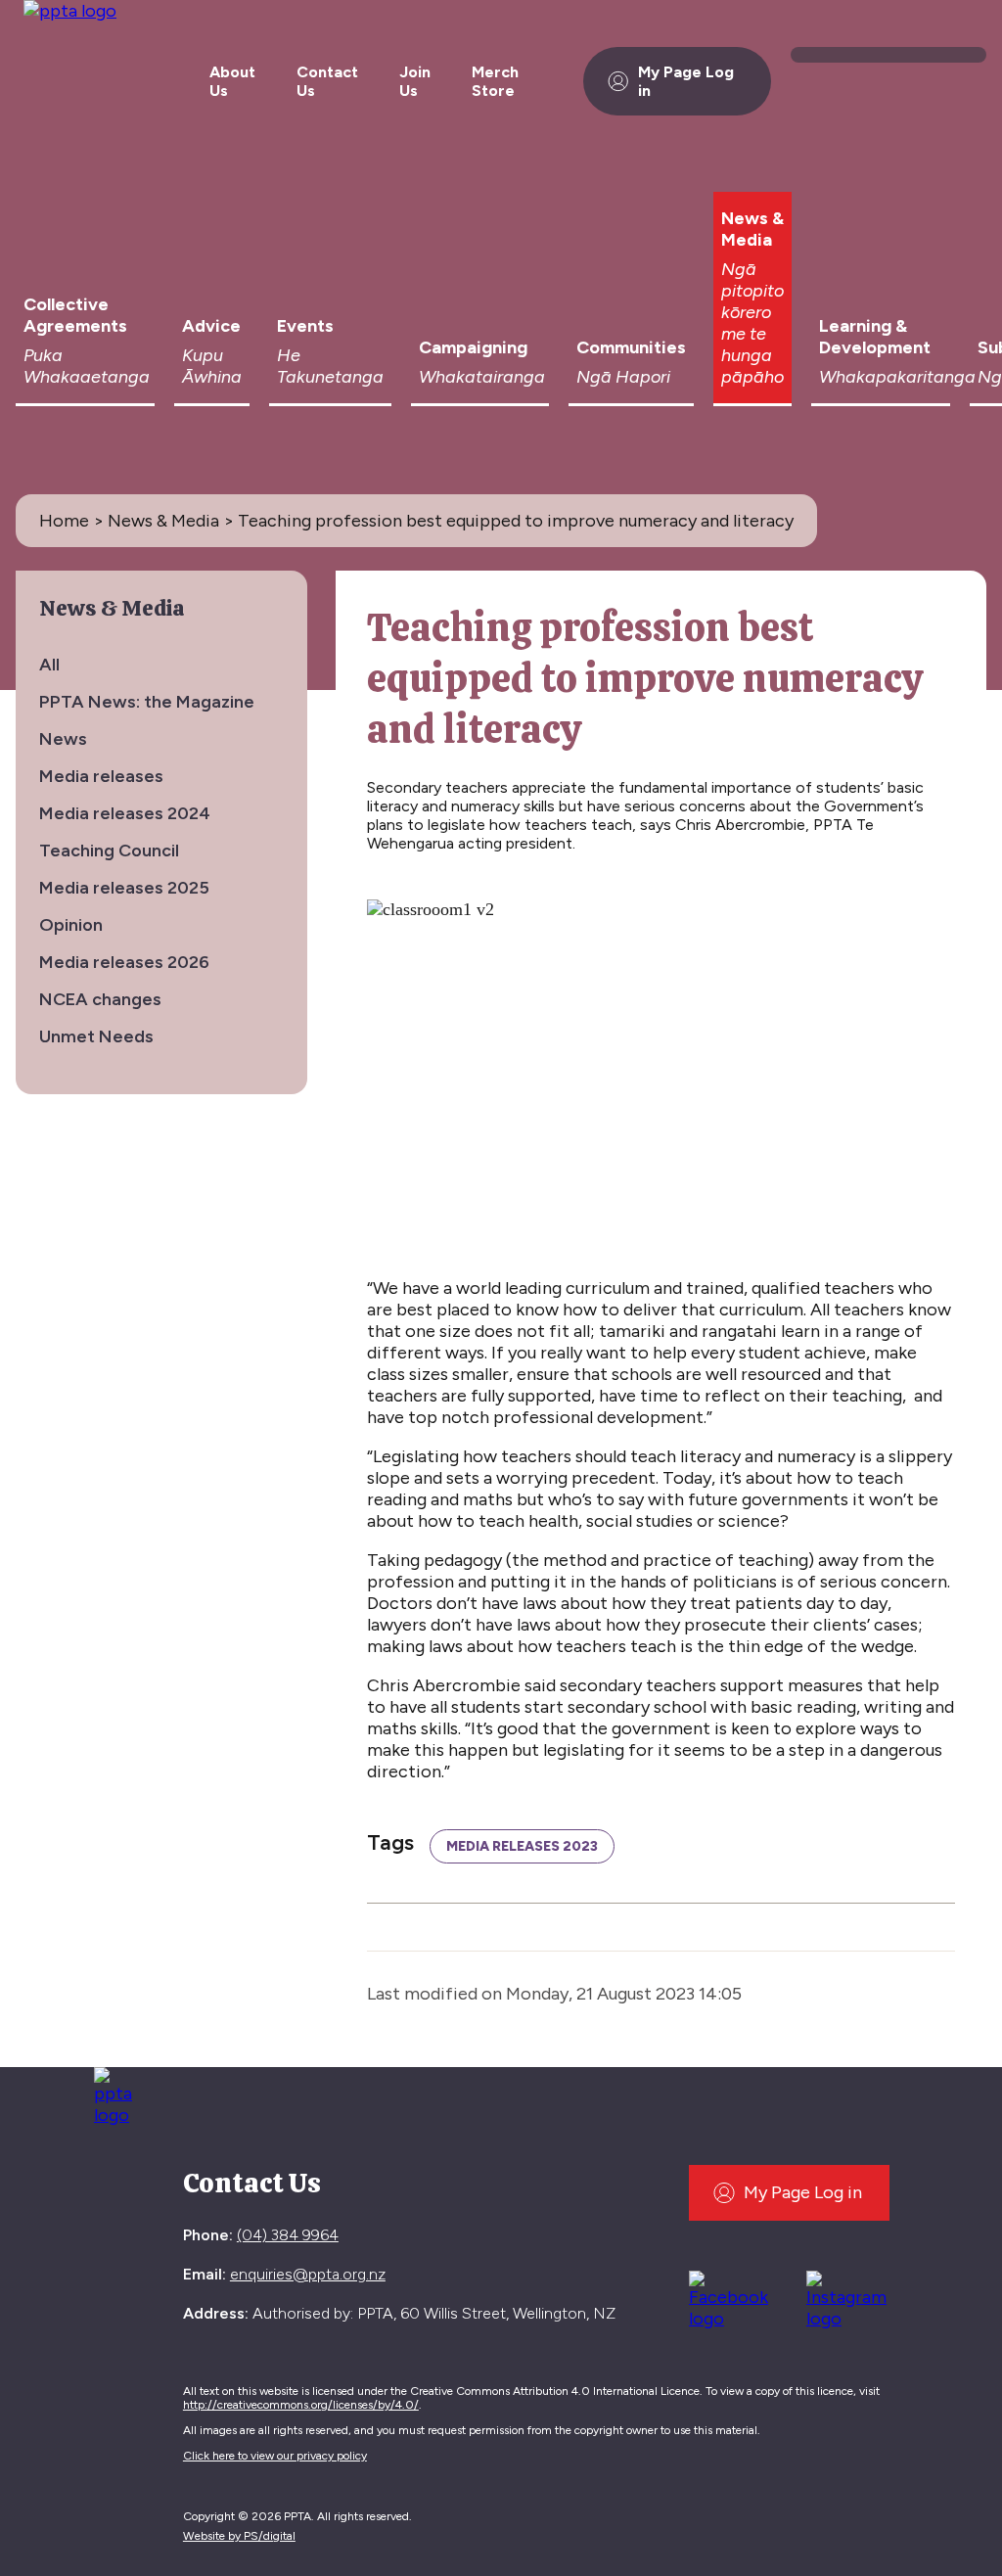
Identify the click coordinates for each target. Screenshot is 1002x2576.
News (63, 739)
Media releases (101, 776)
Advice (212, 351)
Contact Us (327, 81)
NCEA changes (100, 999)
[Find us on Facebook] (736, 2297)
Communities (631, 362)
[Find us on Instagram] (854, 2297)
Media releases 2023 (522, 1846)
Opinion (71, 925)
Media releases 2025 (124, 888)
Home (64, 521)
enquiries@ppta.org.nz (308, 2274)
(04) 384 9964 (288, 2235)
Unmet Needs (96, 1036)
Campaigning (482, 362)
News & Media (752, 298)
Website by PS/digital (239, 2536)
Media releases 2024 (125, 813)
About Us (232, 81)
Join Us (415, 81)
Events (330, 351)
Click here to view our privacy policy (275, 2456)
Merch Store (495, 81)
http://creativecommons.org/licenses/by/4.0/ (301, 2405)
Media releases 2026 (124, 962)
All (49, 665)
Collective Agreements (87, 341)
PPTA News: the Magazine (147, 702)
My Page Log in (686, 81)
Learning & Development (885, 351)
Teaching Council (109, 851)
